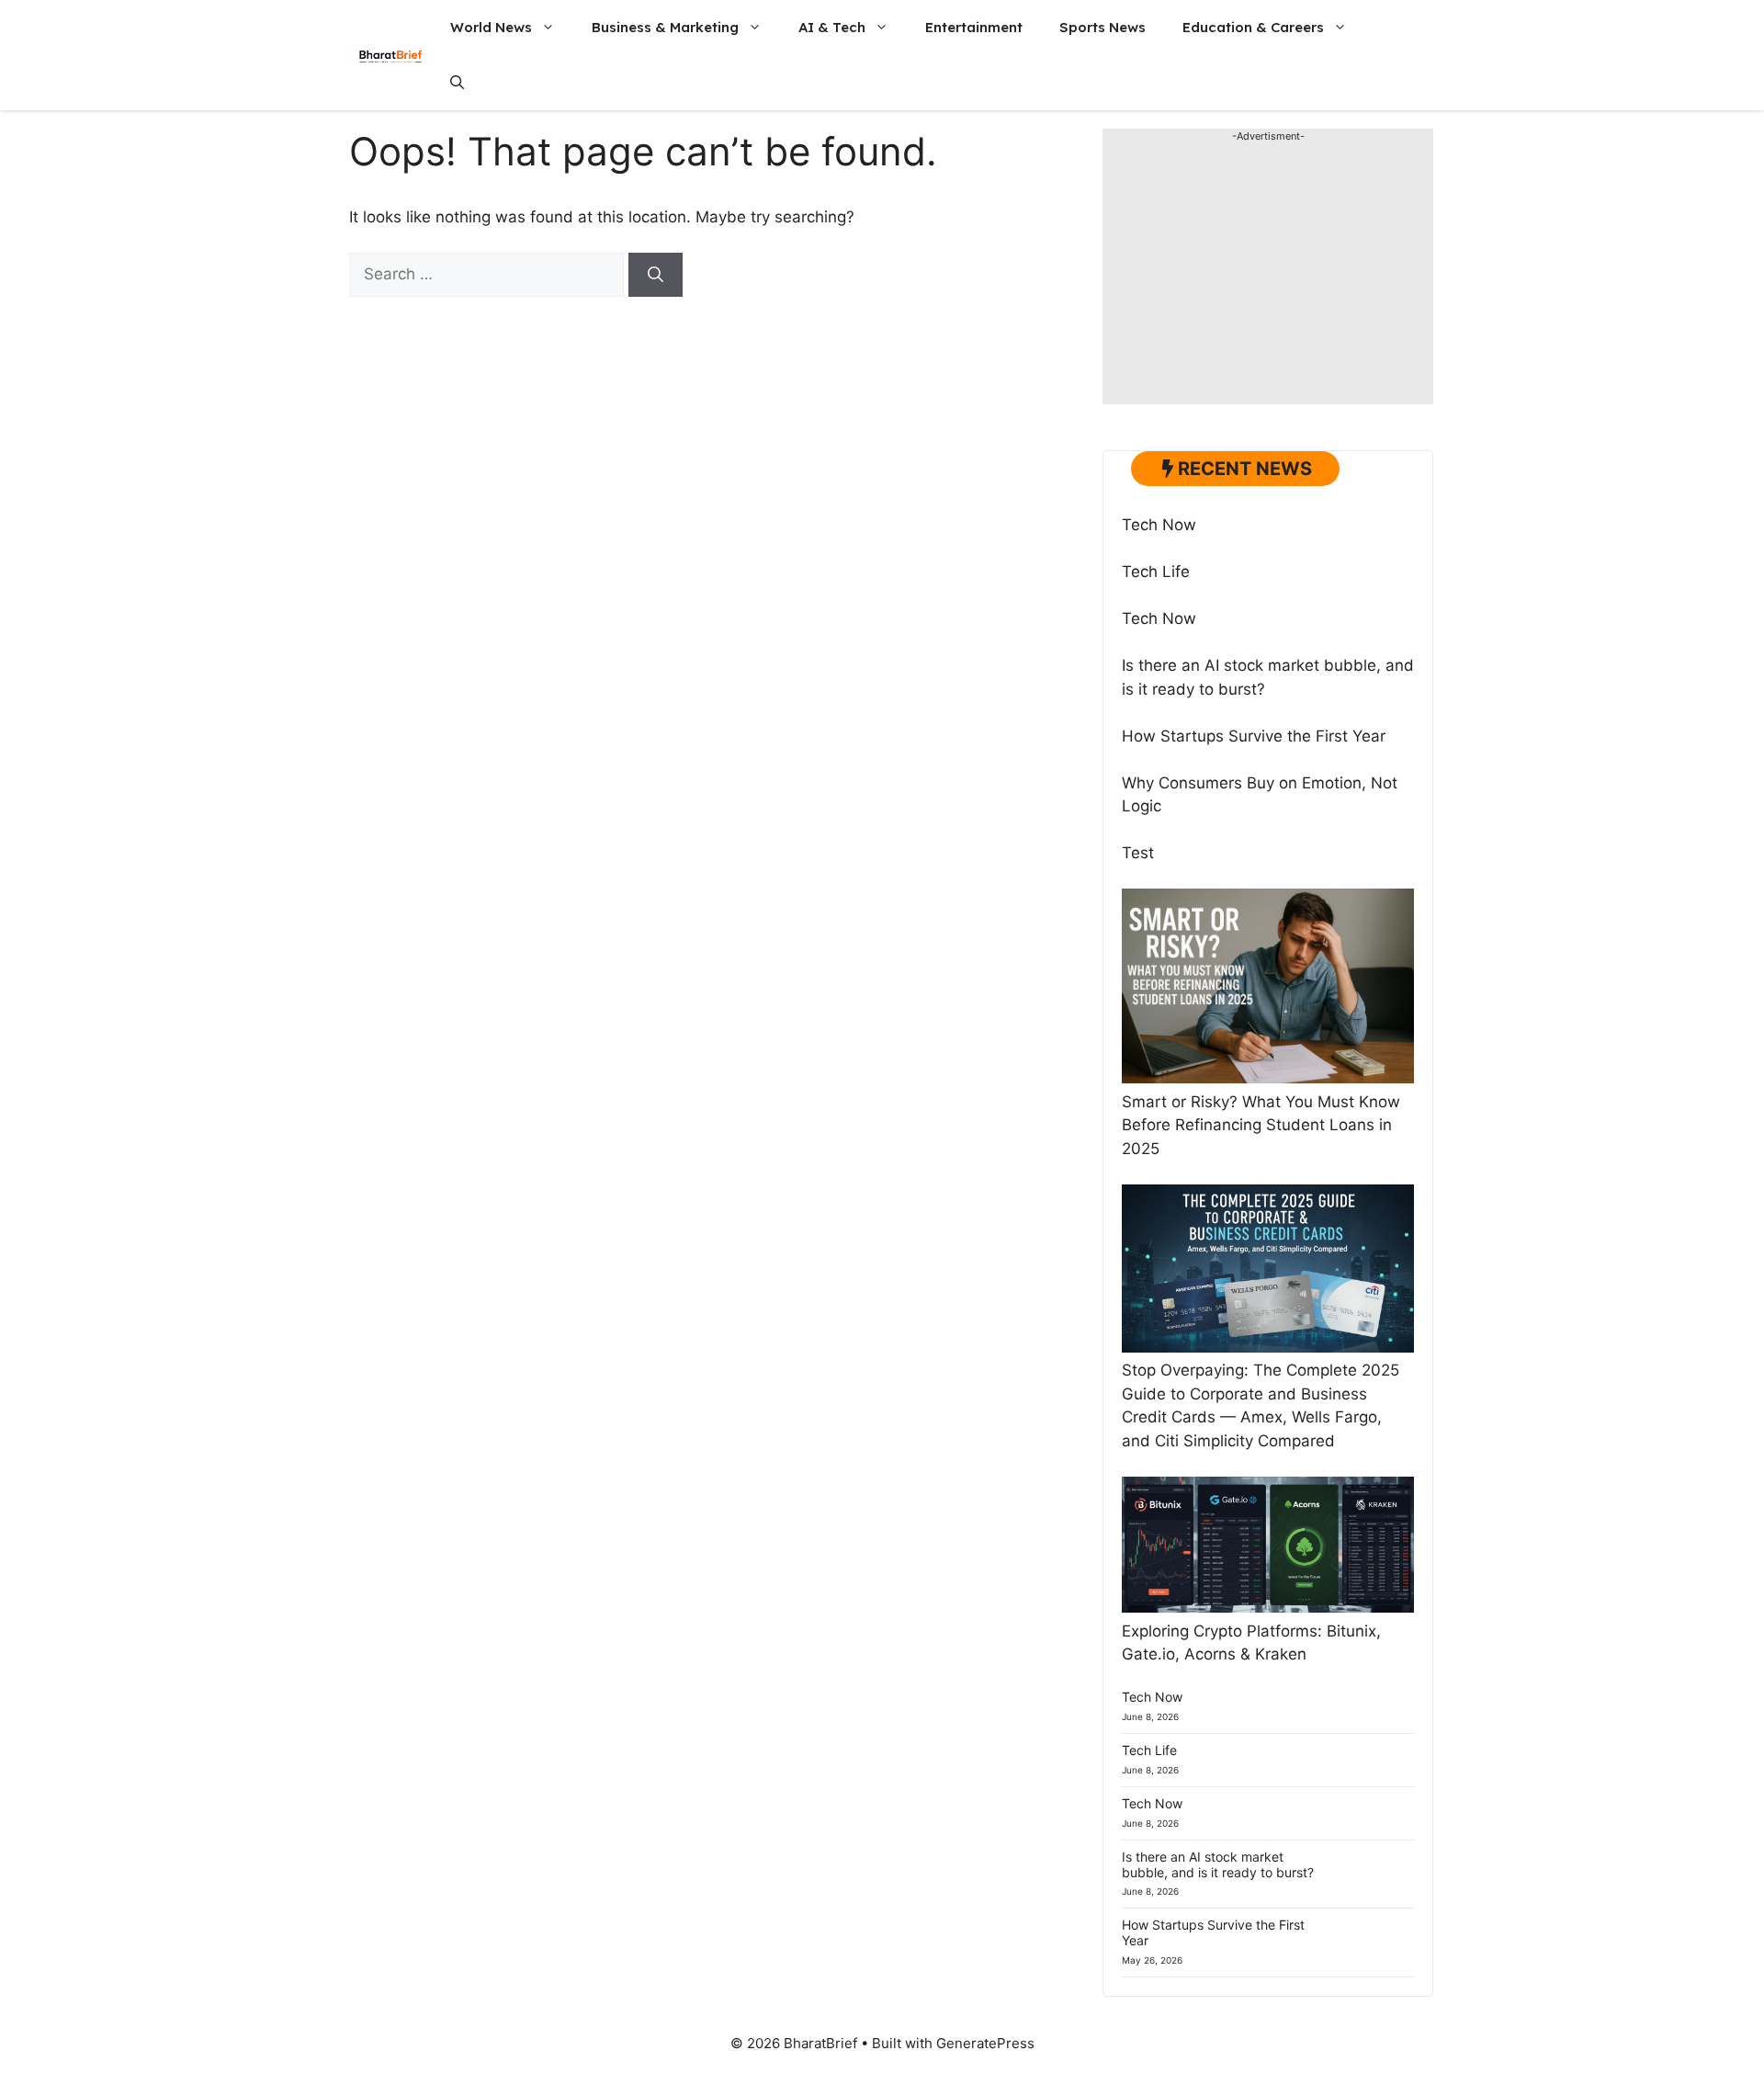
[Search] (656, 275)
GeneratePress (985, 2043)
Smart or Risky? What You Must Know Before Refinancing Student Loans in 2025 (1261, 1125)
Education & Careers (1253, 27)
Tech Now (1159, 525)
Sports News (1102, 27)
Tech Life (1156, 572)
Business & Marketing (665, 27)
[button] (457, 83)
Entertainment (974, 27)
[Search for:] (489, 274)
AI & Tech (832, 27)
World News (491, 27)
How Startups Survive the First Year (1254, 736)
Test (1138, 853)
